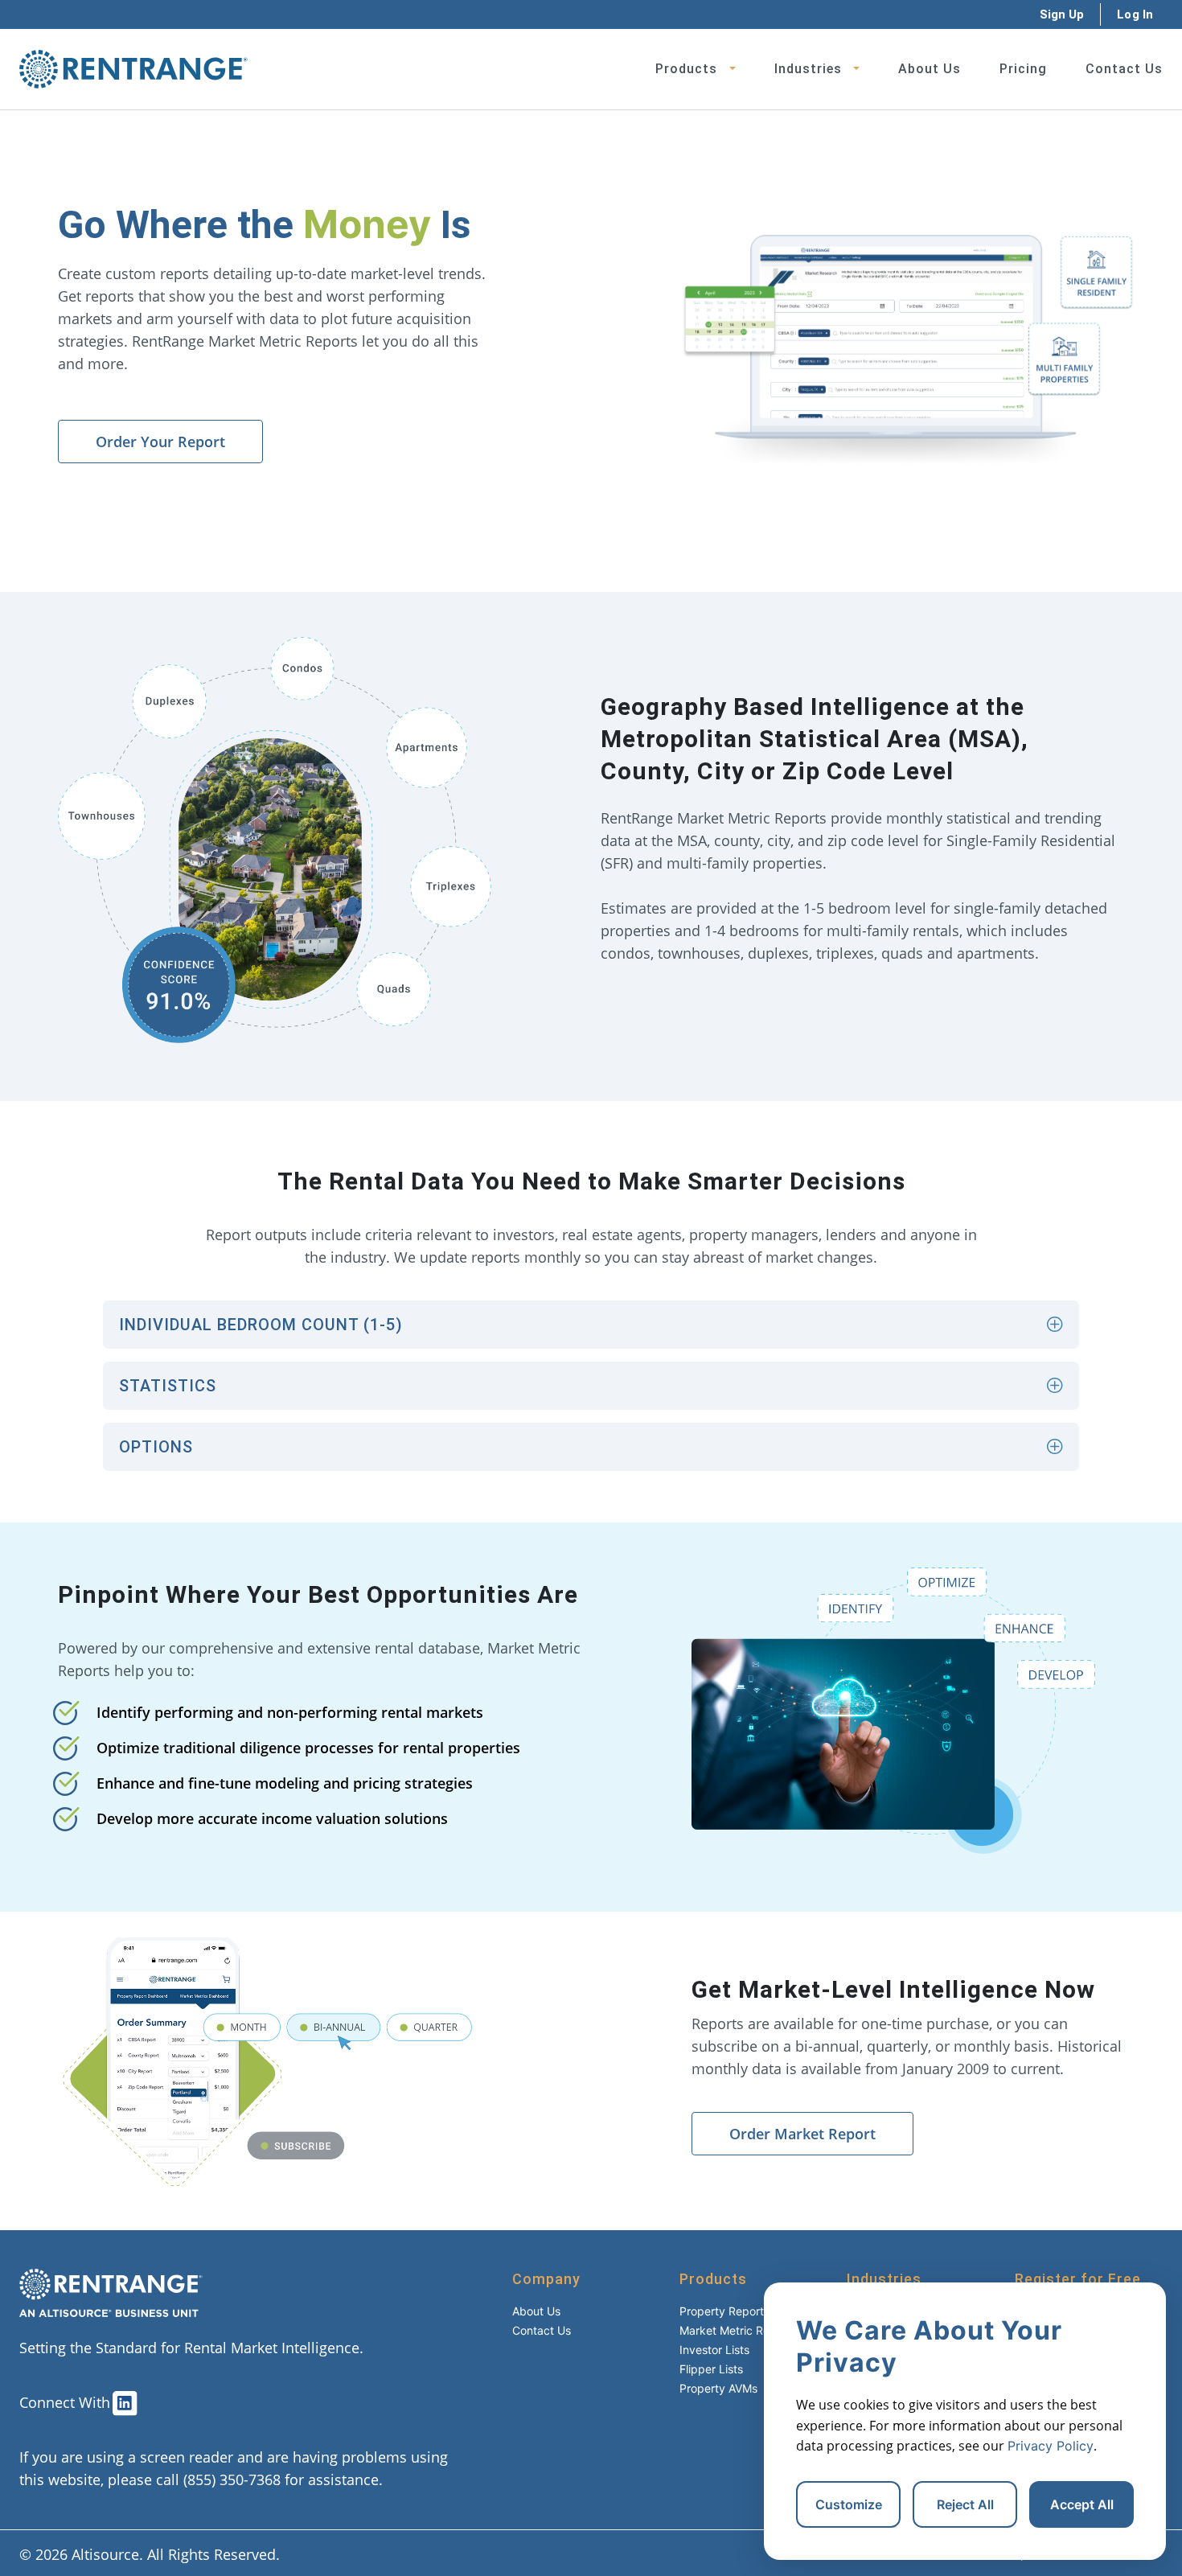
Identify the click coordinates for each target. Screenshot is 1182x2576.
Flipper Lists (711, 2369)
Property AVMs (718, 2388)
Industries (808, 69)
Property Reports (724, 2311)
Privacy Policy (1051, 2446)
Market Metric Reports (738, 2330)
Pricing (1023, 69)
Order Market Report (802, 2134)
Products (686, 69)
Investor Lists (714, 2350)
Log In (1135, 14)
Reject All (965, 2504)
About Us (930, 69)
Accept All (1082, 2504)
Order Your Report (160, 442)
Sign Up (1062, 14)
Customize (849, 2504)
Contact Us (1124, 69)
